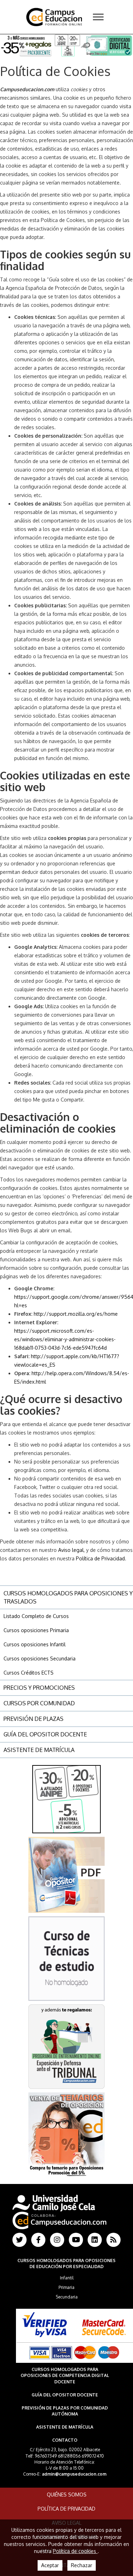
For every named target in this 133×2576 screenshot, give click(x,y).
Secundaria (67, 2297)
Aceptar (50, 2565)
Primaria (66, 2287)
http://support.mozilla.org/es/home (76, 1314)
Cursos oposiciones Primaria (36, 1630)
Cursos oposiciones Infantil (35, 1644)
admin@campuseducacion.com (74, 2474)
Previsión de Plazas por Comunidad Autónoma (65, 2411)
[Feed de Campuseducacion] (113, 2240)
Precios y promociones (39, 1688)
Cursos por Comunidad (39, 1703)
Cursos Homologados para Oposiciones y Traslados (68, 1597)
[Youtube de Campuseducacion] (76, 2240)
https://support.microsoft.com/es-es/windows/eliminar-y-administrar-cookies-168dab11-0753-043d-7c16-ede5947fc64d (65, 1339)
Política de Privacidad (100, 1558)
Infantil (67, 2278)
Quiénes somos (67, 2495)
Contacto (65, 2440)
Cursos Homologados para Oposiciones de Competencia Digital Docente (65, 2375)
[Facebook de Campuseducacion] (38, 2240)
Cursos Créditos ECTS (29, 1673)
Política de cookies (75, 2551)
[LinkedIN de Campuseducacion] (95, 2240)
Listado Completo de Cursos (36, 1616)
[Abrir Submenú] (98, 17)
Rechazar (82, 2565)
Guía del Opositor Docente (45, 1734)
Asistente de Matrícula (39, 1750)
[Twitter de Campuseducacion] (20, 2240)
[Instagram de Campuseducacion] (57, 2240)
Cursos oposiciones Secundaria (40, 1658)
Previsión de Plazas (34, 1719)
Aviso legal (71, 1550)
